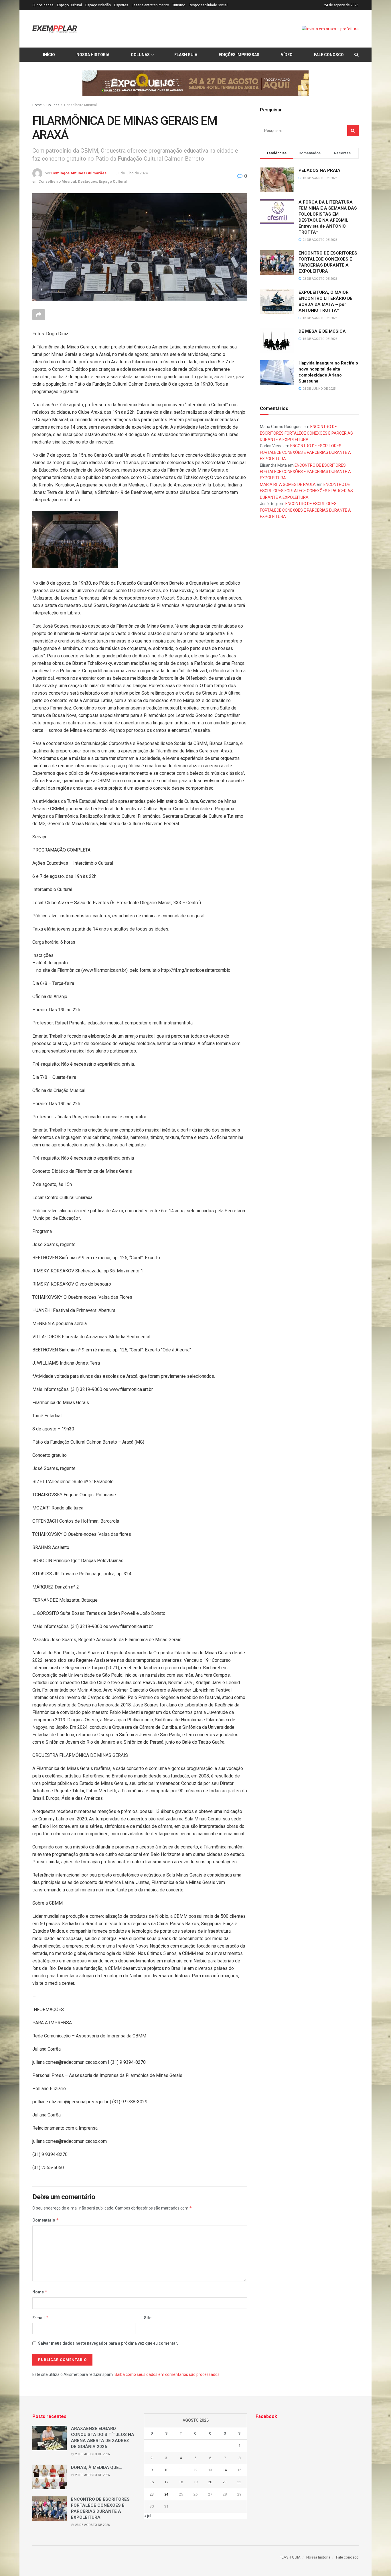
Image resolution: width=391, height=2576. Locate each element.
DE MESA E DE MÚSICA (322, 331)
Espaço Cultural (69, 5)
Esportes (121, 5)
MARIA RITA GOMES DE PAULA (288, 484)
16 (152, 2482)
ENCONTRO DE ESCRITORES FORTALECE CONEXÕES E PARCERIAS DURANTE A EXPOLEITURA (306, 433)
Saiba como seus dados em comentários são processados (167, 2374)
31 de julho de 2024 (132, 173)
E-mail (40, 2318)
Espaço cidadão (98, 5)
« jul (148, 2516)
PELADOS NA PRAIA (319, 170)
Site (148, 2318)
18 (181, 2482)
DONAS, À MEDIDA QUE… (97, 2467)
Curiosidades (43, 5)
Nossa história (93, 55)
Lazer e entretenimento (150, 5)
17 (166, 2482)
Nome (40, 2292)
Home (37, 105)
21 (225, 2482)
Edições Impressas (239, 55)
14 (225, 2470)
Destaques (87, 181)
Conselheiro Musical (80, 105)
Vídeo (287, 55)
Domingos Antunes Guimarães (79, 173)
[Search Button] (353, 131)
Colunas (140, 55)
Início (49, 55)
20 (210, 2482)
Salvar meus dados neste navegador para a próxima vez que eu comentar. (108, 2343)
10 (166, 2470)
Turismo (179, 5)
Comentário (46, 2220)
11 (181, 2470)
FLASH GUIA (186, 55)
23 (152, 2494)
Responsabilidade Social (208, 5)
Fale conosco (329, 55)
